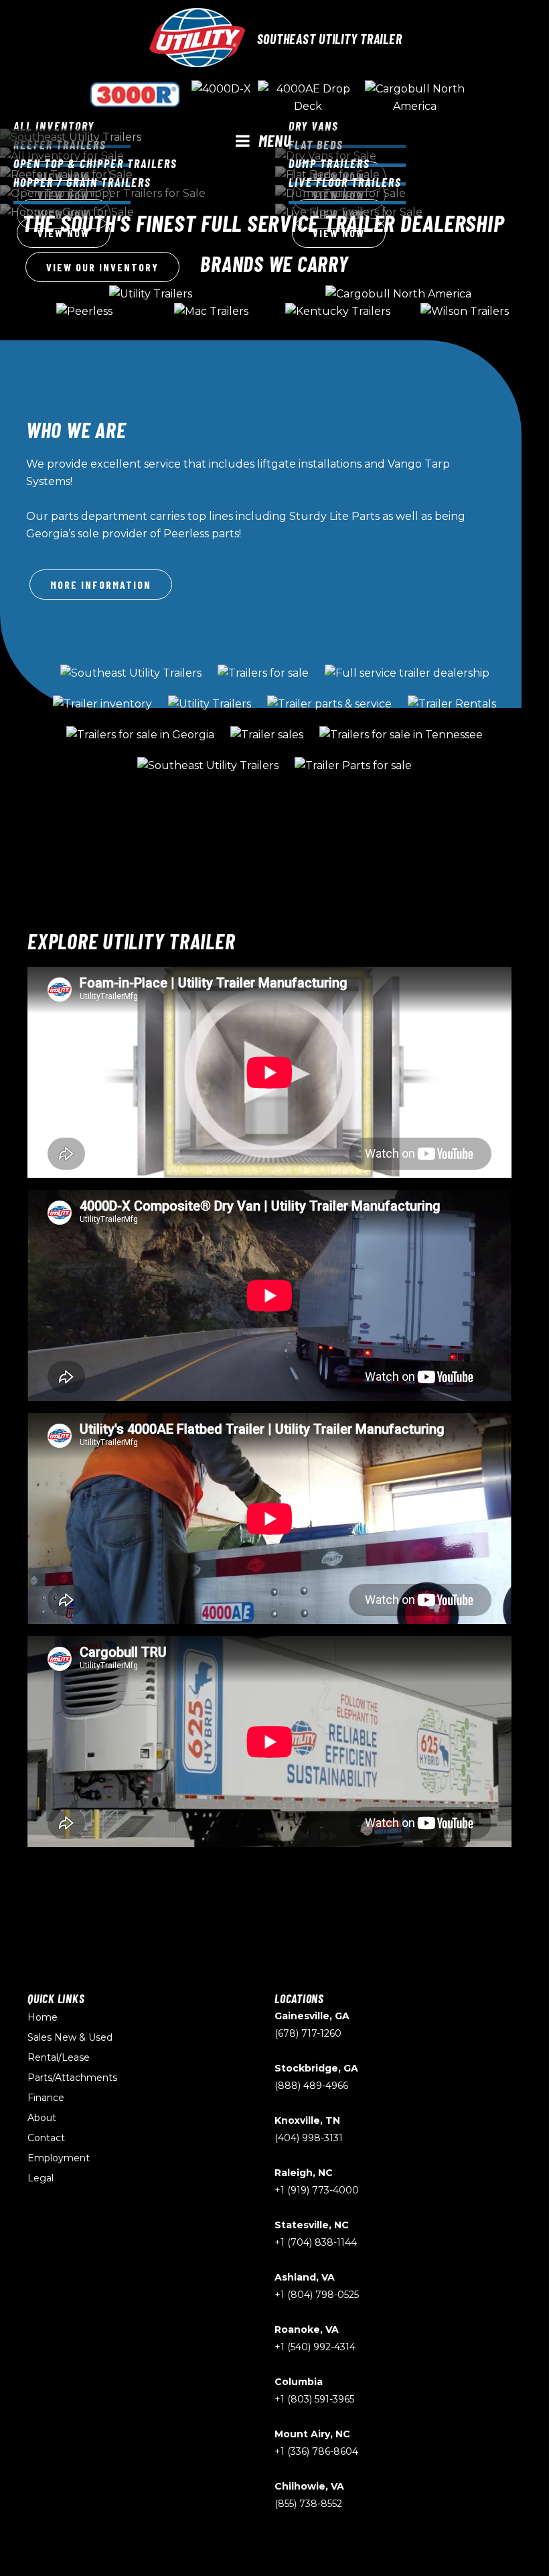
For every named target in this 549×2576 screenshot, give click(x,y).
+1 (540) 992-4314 (315, 2347)
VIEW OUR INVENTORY (102, 267)
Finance (46, 2098)
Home (43, 2017)
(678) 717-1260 (308, 2033)
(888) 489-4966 (311, 2086)
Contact (46, 2138)
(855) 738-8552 (308, 2504)
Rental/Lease (59, 2057)
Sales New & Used (70, 2037)
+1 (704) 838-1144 (316, 2242)
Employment (59, 2158)
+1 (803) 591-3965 (314, 2399)
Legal (41, 2178)
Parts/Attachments (72, 2078)
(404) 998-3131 (309, 2138)
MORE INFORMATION (101, 585)
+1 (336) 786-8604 (316, 2451)
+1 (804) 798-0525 (317, 2295)
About (42, 2118)
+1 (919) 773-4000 (317, 2190)
